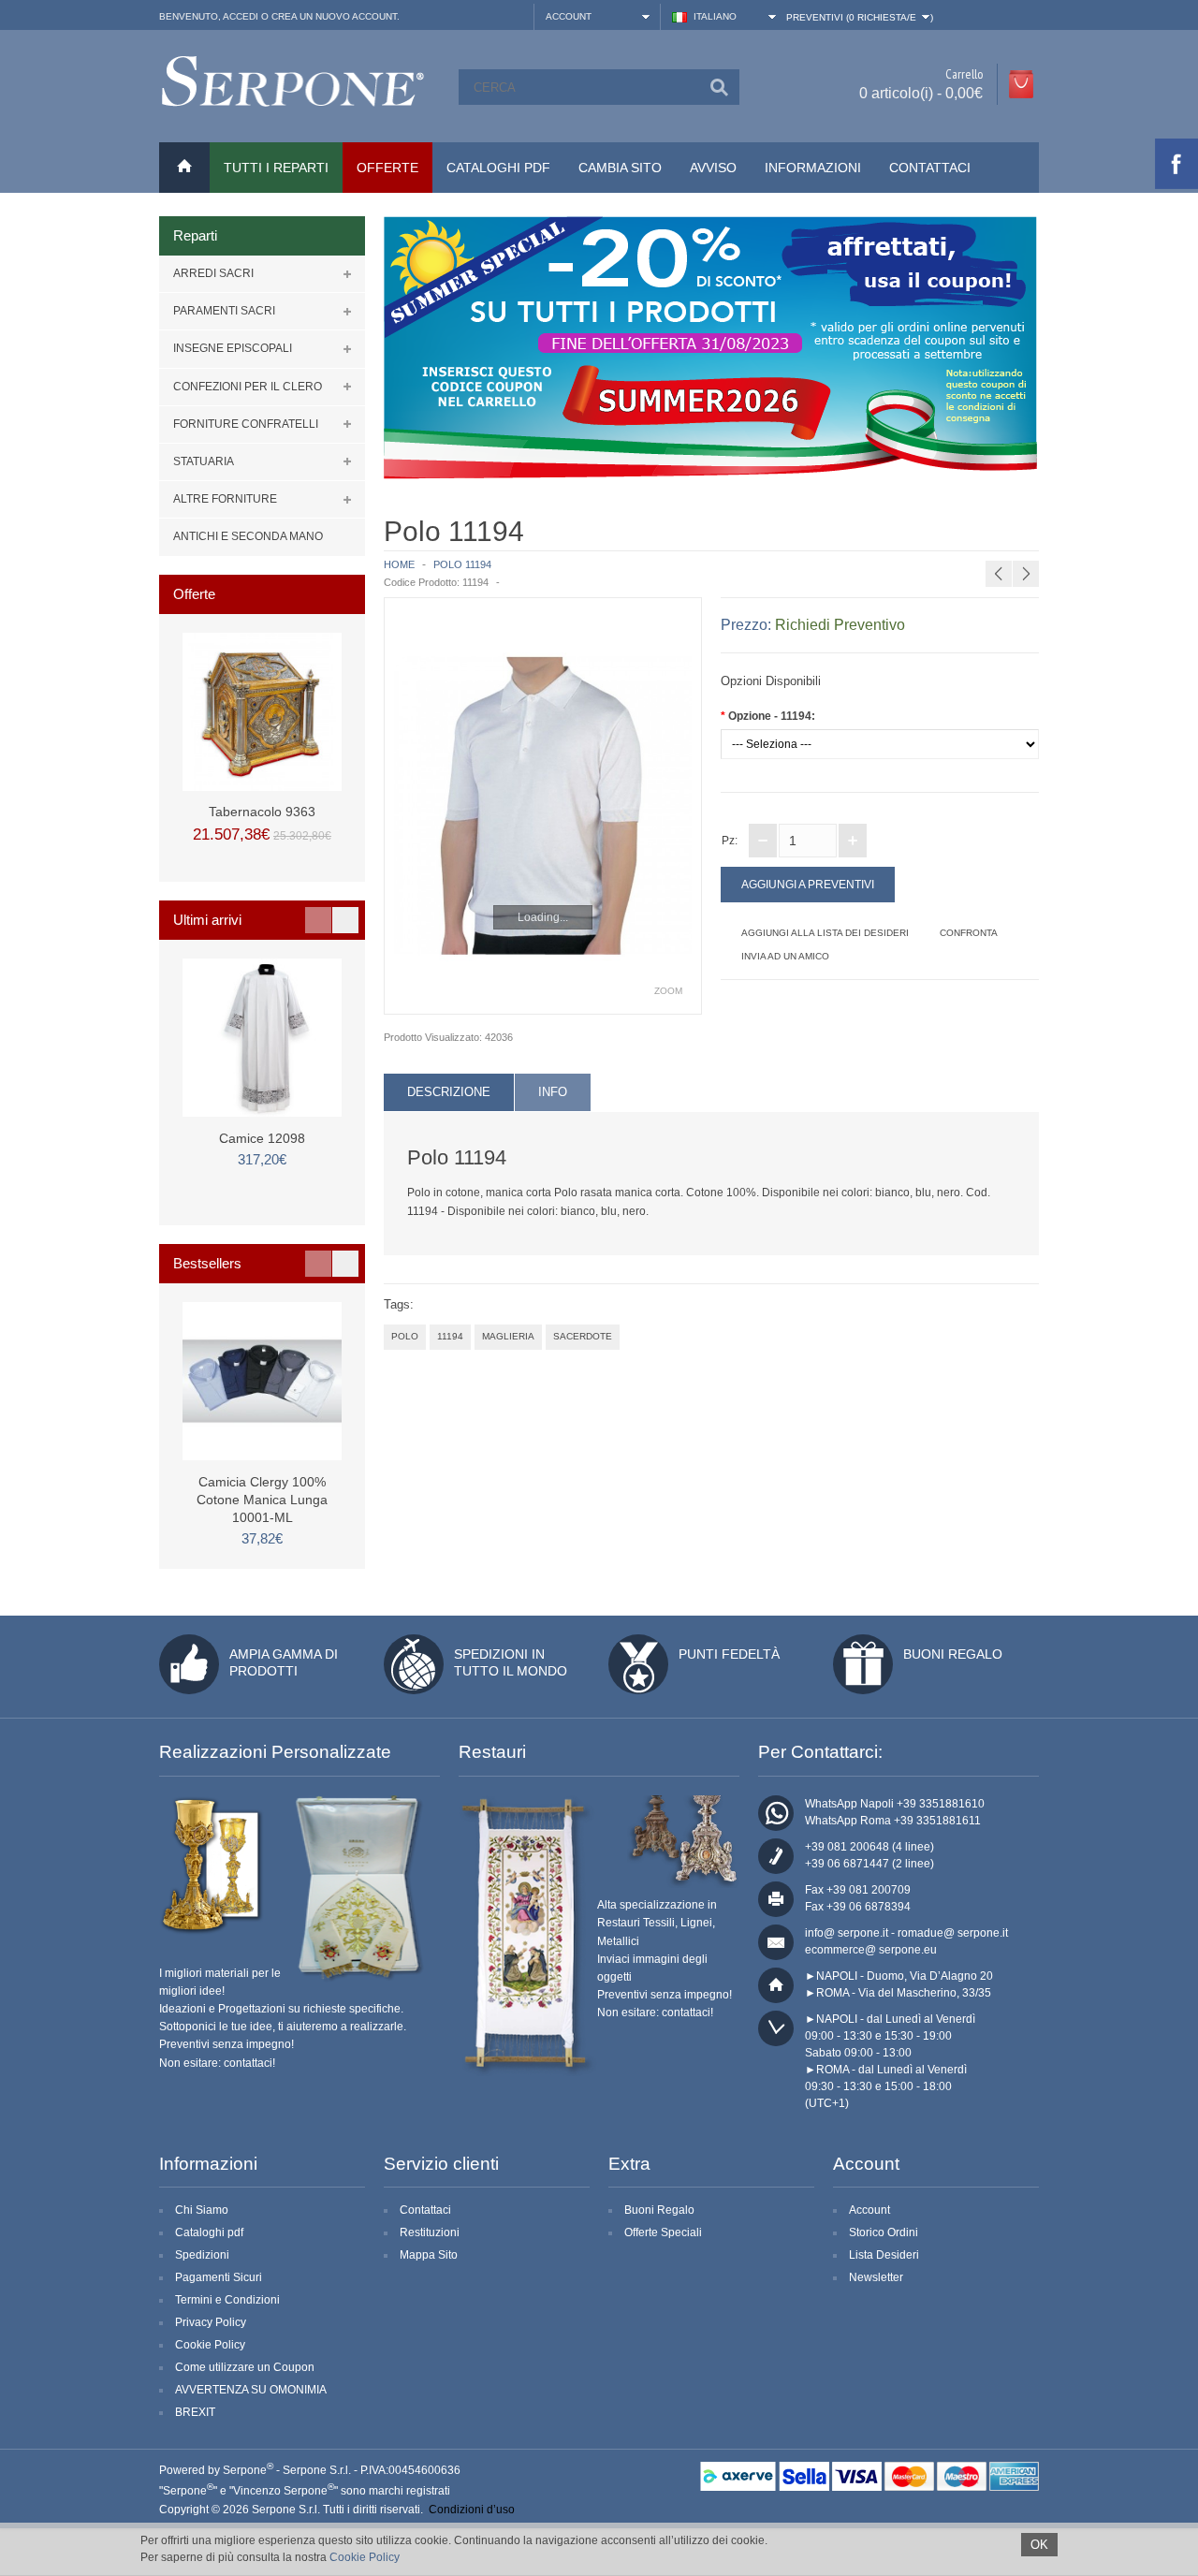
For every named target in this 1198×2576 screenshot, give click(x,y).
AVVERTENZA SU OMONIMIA (251, 2390)
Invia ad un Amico (785, 956)
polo (405, 1336)
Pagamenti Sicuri (219, 2277)
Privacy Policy (211, 2322)
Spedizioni (202, 2255)
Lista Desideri (884, 2255)
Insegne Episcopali (233, 348)
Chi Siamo (202, 2210)
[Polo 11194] (543, 806)
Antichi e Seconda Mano (248, 536)
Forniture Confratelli (246, 424)
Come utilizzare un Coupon (245, 2367)
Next (345, 920)
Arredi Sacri (213, 273)
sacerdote (583, 1336)
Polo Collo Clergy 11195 (1055, 529)
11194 (450, 1336)
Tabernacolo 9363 (262, 812)
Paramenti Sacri (224, 311)
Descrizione (449, 1092)
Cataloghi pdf (209, 2232)
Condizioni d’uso (472, 2510)
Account (869, 2210)
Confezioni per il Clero (248, 387)
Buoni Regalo (953, 1654)
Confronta (969, 933)
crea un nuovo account (334, 16)
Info (553, 1092)
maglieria (508, 1336)
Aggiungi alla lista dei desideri (825, 933)
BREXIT (195, 2412)
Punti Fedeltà (729, 1654)
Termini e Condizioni (227, 2300)
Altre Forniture (225, 499)
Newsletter (876, 2277)
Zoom (668, 991)
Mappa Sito (429, 2255)
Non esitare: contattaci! (217, 2063)
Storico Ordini (884, 2232)
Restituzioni (430, 2232)
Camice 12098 (262, 1138)
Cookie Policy (210, 2345)
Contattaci (930, 168)
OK (1039, 2545)
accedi (241, 16)
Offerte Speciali (663, 2232)
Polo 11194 (462, 564)
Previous (318, 920)
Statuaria (204, 461)
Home (399, 564)
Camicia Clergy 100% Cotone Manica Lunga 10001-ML (262, 1500)
